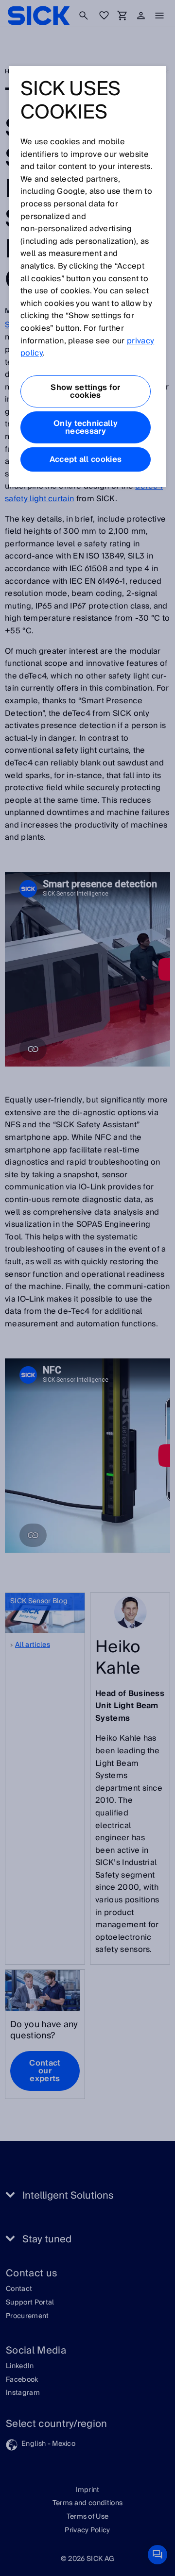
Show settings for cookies (85, 391)
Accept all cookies (86, 459)
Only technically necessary (86, 427)
